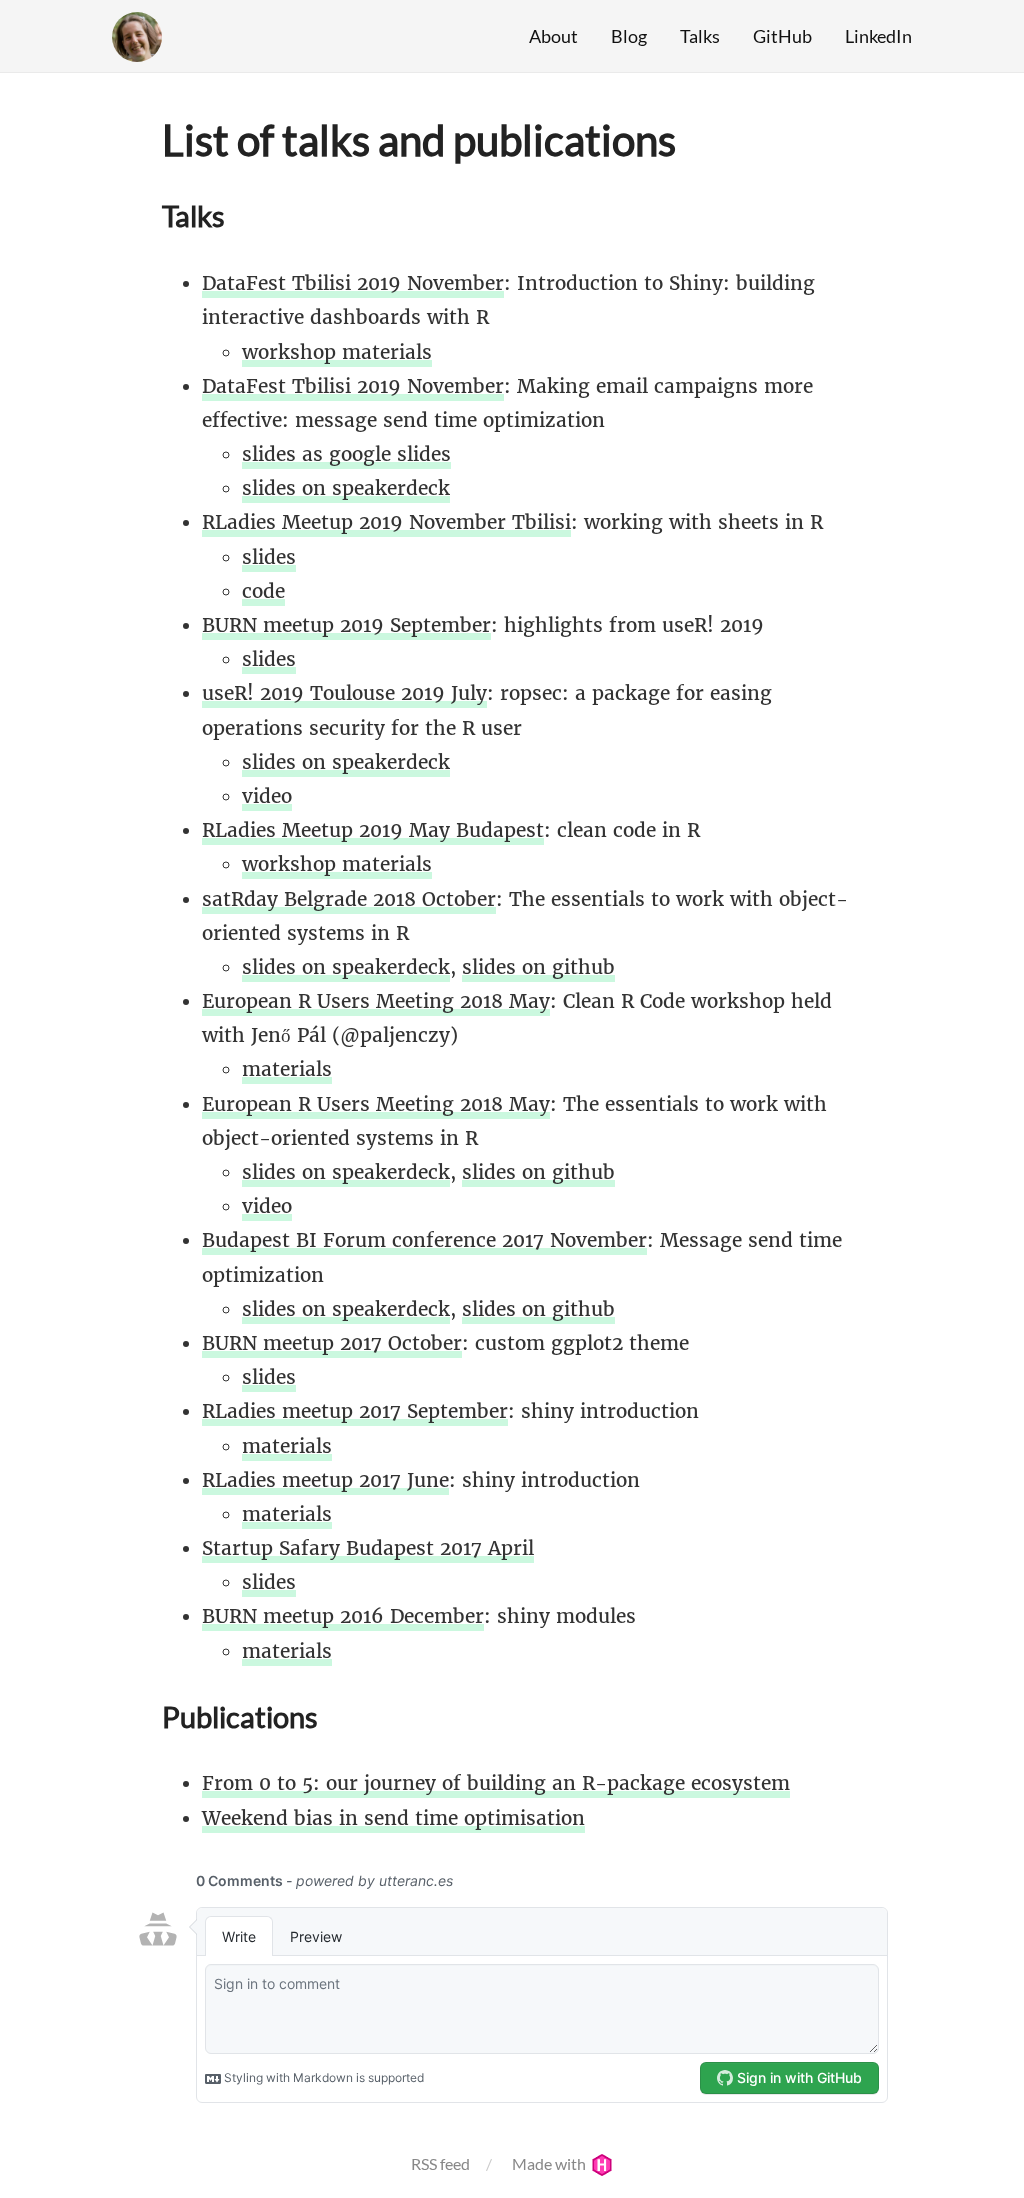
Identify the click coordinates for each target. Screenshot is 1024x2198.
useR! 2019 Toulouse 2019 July (344, 693)
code (263, 591)
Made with (550, 2163)
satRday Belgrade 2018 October (349, 899)
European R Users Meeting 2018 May (376, 1001)
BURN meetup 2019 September (346, 625)
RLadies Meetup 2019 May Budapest (373, 830)
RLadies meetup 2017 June (325, 1480)
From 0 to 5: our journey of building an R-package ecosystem (496, 1783)
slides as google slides (346, 454)
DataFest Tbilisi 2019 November (353, 283)
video (267, 796)
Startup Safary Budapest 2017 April (368, 1548)
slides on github (538, 967)
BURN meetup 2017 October (332, 1343)
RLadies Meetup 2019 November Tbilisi (386, 522)
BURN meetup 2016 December (343, 1616)
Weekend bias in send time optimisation (393, 1818)
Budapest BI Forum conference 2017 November (424, 1240)
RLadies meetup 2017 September (355, 1411)
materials (287, 1069)
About (553, 36)
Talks (700, 36)
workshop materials (337, 352)
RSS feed (440, 2163)
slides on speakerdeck (346, 488)
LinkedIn (878, 36)
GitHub (782, 36)
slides (269, 557)
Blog (629, 36)
